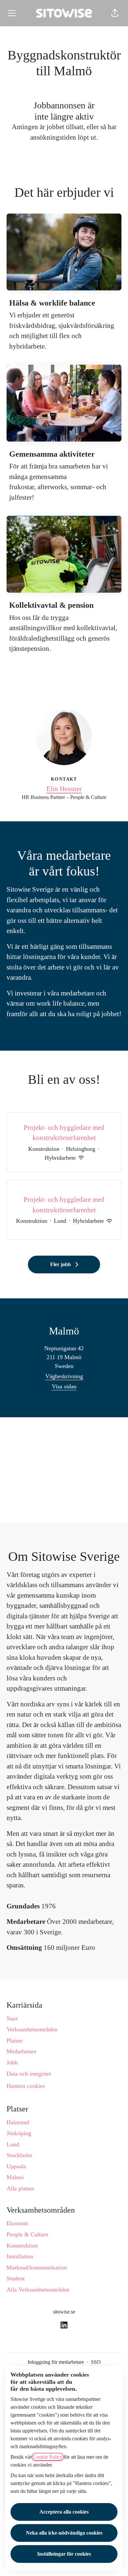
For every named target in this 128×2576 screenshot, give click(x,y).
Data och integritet (29, 2074)
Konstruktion (22, 2245)
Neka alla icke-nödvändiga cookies (64, 2533)
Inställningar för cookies (64, 2554)
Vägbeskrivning (64, 1376)
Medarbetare (21, 2051)
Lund (13, 2144)
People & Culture (27, 2234)
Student (16, 2278)
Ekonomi (17, 2223)
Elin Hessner (64, 789)
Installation (20, 2256)
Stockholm (19, 2155)
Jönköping (19, 2133)
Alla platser (20, 2188)
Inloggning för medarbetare (56, 2362)
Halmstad (18, 2122)
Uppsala (16, 2166)
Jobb (12, 2063)
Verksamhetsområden (32, 2029)
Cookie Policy (48, 2457)
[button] (115, 13)
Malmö (15, 2177)
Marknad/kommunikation (37, 2268)
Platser (15, 2040)
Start (12, 2018)
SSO (96, 2362)
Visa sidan (64, 1386)
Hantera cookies (26, 2086)
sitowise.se (64, 2312)
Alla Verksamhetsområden (38, 2290)
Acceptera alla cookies (64, 2512)
